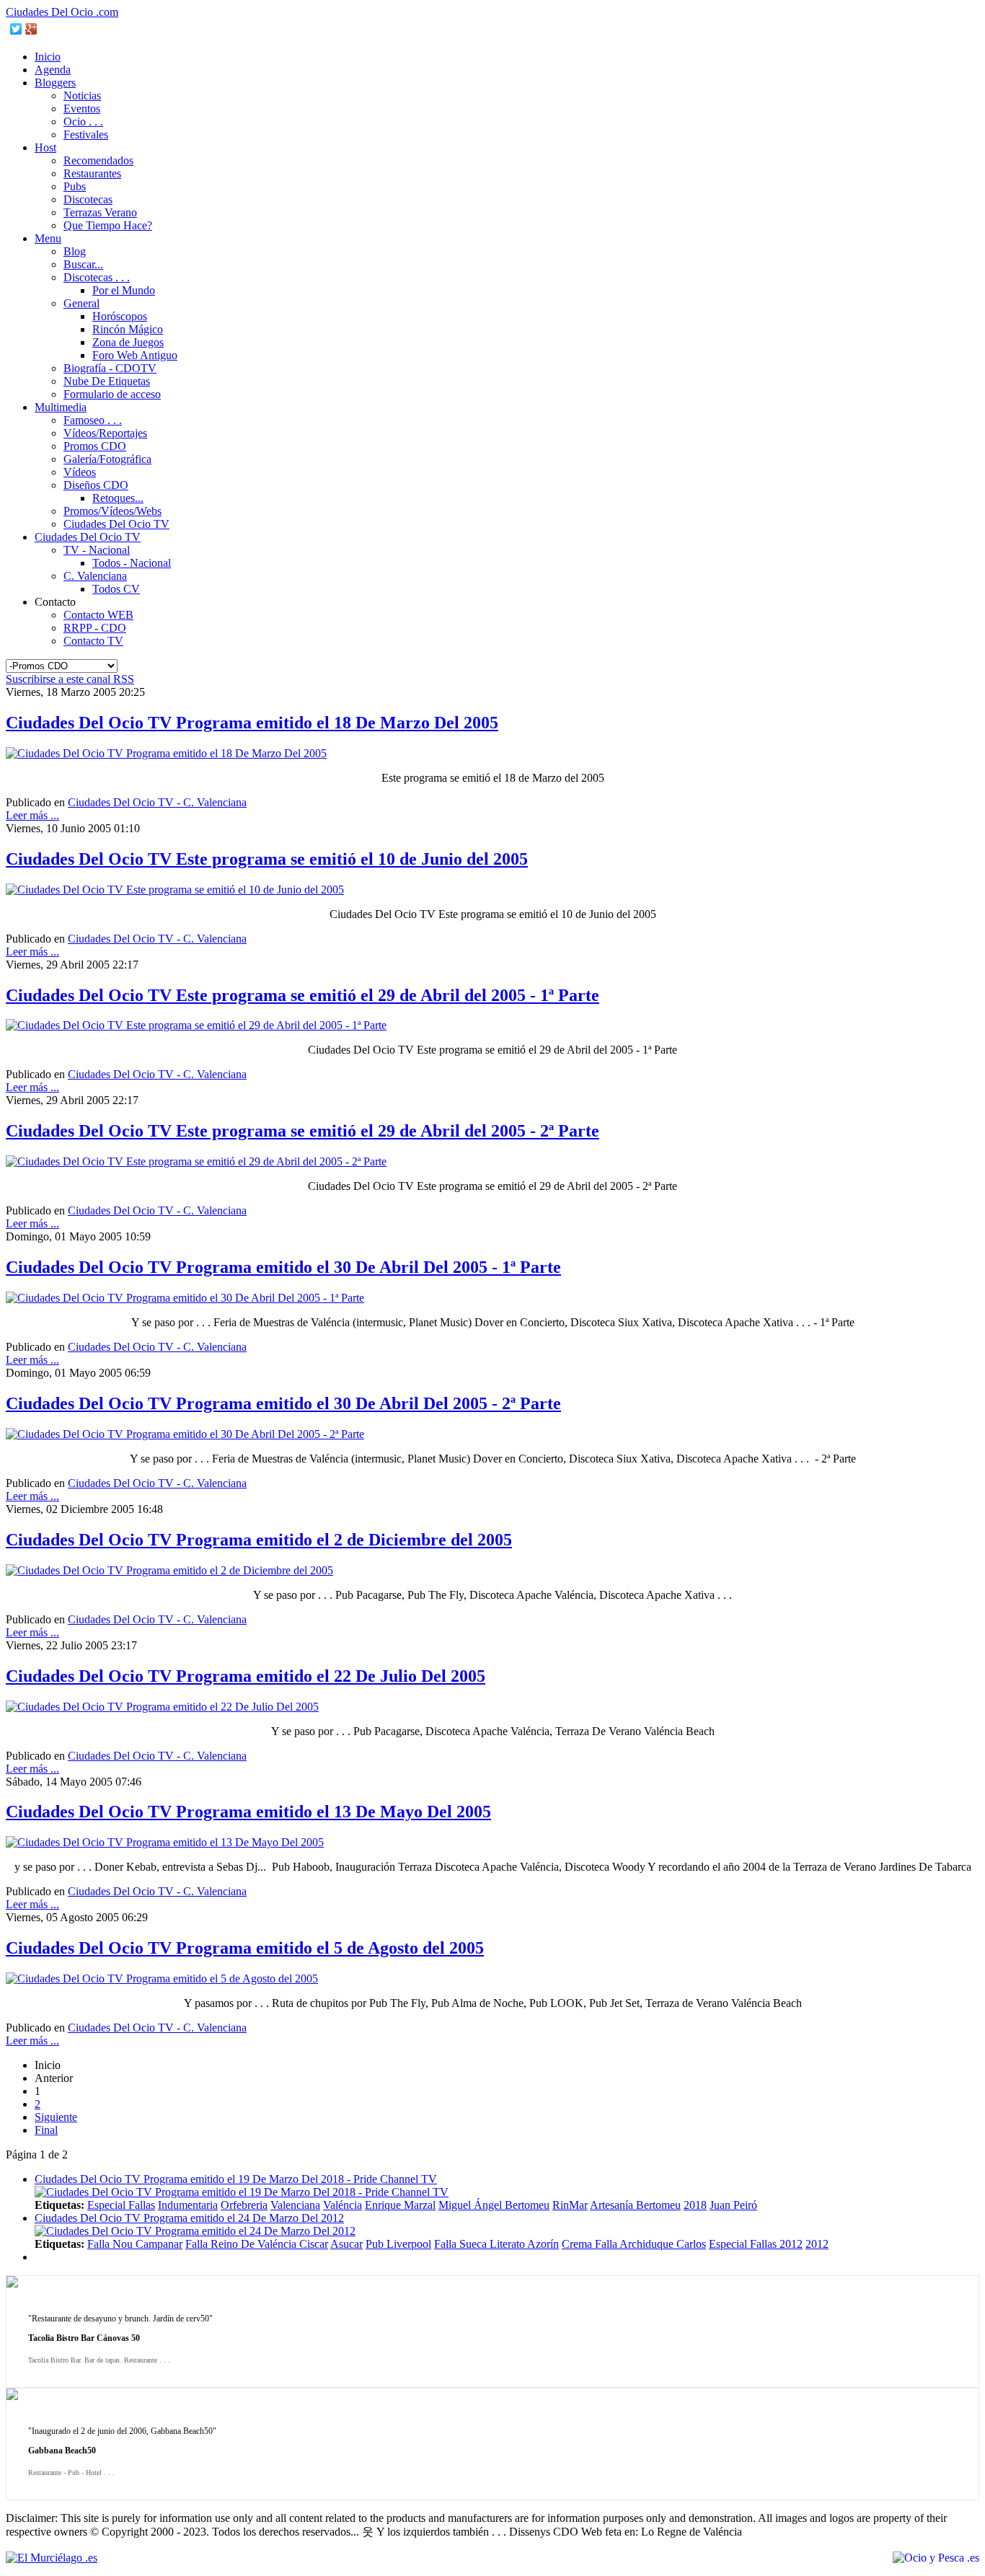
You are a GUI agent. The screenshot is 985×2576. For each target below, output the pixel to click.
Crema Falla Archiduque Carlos (634, 2244)
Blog (75, 251)
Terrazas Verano (100, 212)
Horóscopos (120, 316)
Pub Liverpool (398, 2244)
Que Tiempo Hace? (108, 225)
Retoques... (118, 498)
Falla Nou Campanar (135, 2244)
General (81, 303)
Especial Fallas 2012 (756, 2244)
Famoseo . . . (93, 420)
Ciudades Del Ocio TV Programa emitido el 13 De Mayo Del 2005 (248, 1812)
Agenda (53, 70)
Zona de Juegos (128, 342)
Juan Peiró (733, 2205)
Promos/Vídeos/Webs (112, 511)
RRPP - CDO (95, 628)
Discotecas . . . (97, 277)
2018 (695, 2205)
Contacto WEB (98, 615)
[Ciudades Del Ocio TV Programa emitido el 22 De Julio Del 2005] (162, 1707)
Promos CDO (95, 446)
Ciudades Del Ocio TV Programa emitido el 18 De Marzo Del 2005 (252, 723)
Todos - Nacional (132, 563)
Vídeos (80, 472)
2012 (817, 2244)
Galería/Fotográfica (107, 459)
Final (46, 2130)
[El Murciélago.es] (52, 2558)
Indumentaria (188, 2205)
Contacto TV (93, 641)
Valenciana (295, 2205)
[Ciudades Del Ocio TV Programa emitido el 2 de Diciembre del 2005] (169, 1570)
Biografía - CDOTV (110, 368)
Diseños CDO (96, 485)
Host (45, 147)
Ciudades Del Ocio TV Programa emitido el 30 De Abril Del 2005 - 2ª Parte (283, 1403)
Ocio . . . (83, 122)
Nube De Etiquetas (107, 381)
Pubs (75, 186)
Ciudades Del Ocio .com (62, 12)
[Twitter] (16, 29)
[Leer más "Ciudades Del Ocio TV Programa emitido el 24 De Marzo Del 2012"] (195, 2231)
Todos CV (116, 589)
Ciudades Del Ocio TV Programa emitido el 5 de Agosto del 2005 (245, 1948)
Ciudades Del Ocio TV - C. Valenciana (157, 802)
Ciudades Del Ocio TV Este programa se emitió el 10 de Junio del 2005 (267, 859)
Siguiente (56, 2117)
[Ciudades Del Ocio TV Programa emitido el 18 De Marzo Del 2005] (166, 753)
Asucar (346, 2244)
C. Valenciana (95, 576)
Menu (48, 238)
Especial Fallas (121, 2205)
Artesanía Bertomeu (635, 2205)
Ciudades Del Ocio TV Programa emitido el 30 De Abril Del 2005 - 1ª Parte (283, 1267)
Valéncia (343, 2205)
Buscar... (83, 264)
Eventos (82, 109)
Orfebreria (244, 2205)
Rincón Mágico (128, 329)
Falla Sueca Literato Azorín (496, 2244)
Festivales (86, 134)
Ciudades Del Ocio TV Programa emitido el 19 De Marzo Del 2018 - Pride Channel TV (236, 2179)
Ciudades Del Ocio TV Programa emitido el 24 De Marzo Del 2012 (189, 2218)
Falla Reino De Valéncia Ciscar (257, 2244)
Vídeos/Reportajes (105, 433)
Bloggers (55, 83)
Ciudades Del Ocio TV (116, 524)
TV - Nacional (97, 550)
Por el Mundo (124, 290)
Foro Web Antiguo (135, 355)
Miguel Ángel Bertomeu (494, 2205)
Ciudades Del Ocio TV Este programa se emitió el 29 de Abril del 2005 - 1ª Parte (302, 995)
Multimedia (61, 407)
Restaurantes (92, 173)
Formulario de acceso (112, 394)
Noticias (82, 96)
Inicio (48, 57)
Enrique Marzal (400, 2205)
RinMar (570, 2205)
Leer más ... (32, 815)
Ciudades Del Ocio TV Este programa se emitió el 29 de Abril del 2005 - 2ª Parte (302, 1131)
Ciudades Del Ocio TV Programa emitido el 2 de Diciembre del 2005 (259, 1540)
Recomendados (98, 160)
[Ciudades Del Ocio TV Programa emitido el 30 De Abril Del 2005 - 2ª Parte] (185, 1434)
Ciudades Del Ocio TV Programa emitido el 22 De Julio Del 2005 (246, 1676)
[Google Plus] (31, 29)
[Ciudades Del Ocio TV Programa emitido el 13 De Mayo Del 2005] (165, 1842)
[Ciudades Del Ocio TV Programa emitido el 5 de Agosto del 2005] (162, 1979)
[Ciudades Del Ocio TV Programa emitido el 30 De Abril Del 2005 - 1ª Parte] (185, 1298)
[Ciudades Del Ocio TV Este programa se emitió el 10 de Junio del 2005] (175, 890)
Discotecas (88, 199)
